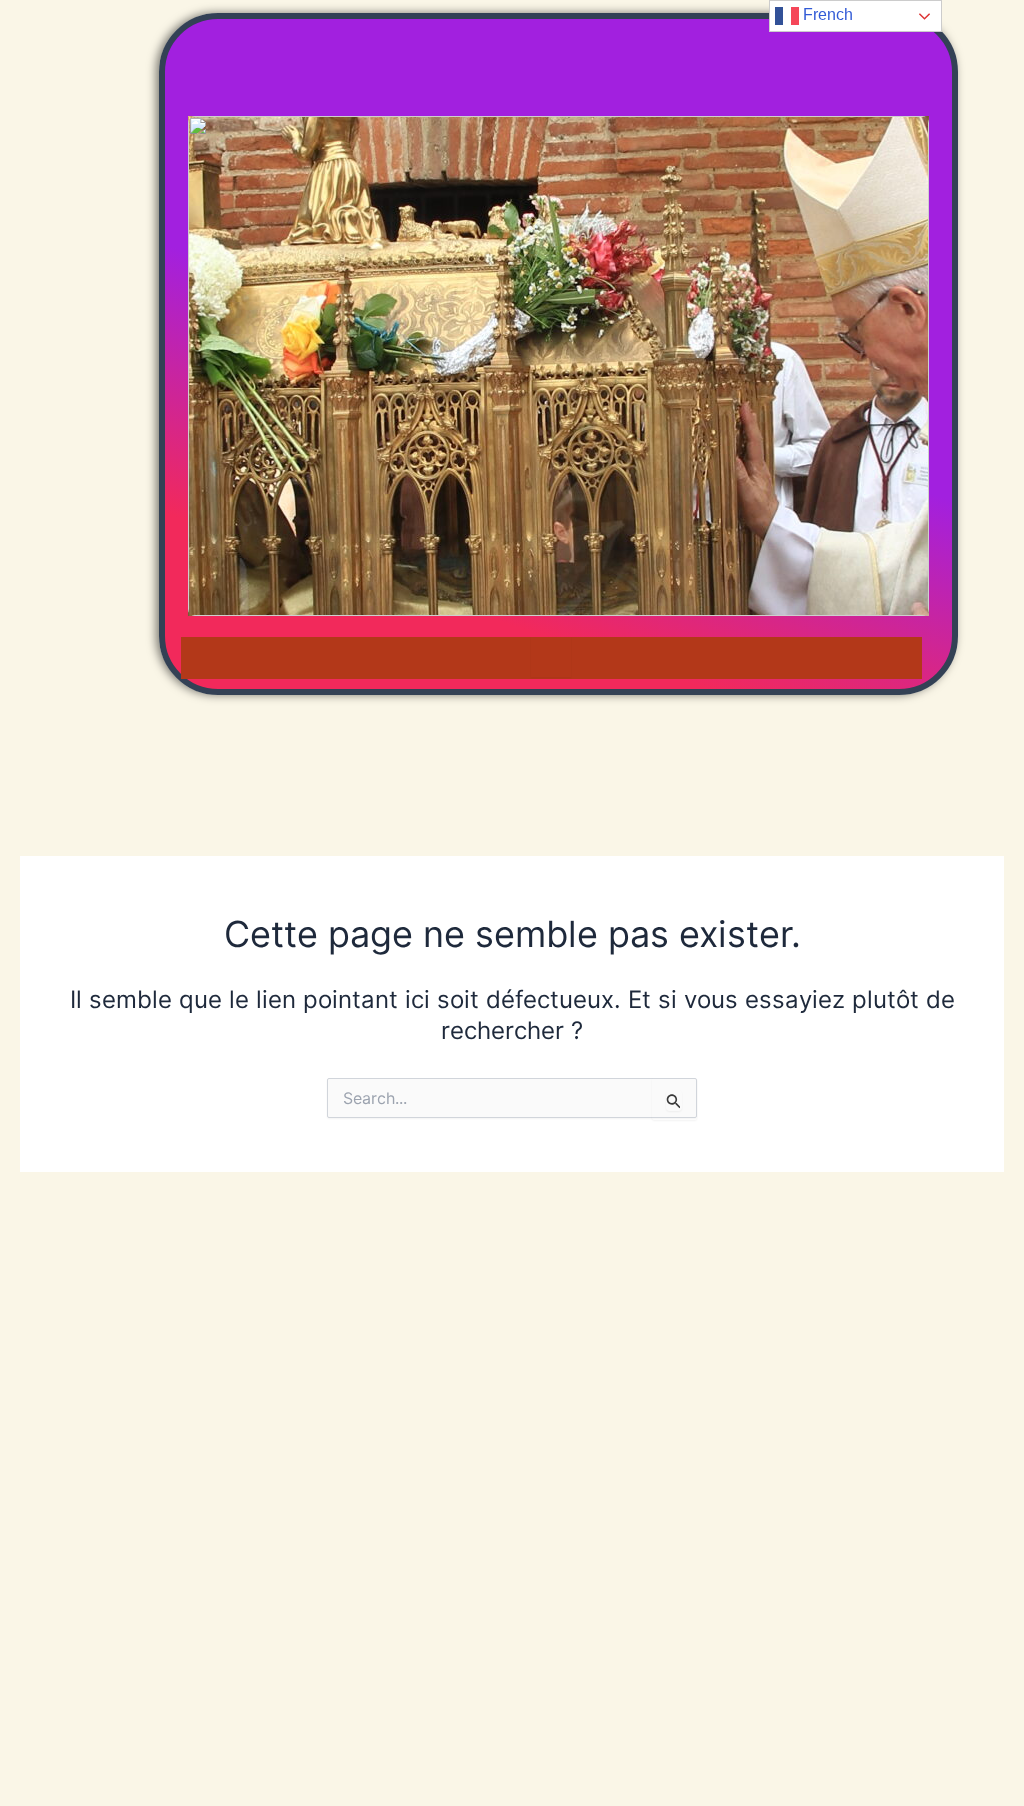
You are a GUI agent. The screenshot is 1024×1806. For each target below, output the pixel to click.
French (826, 14)
